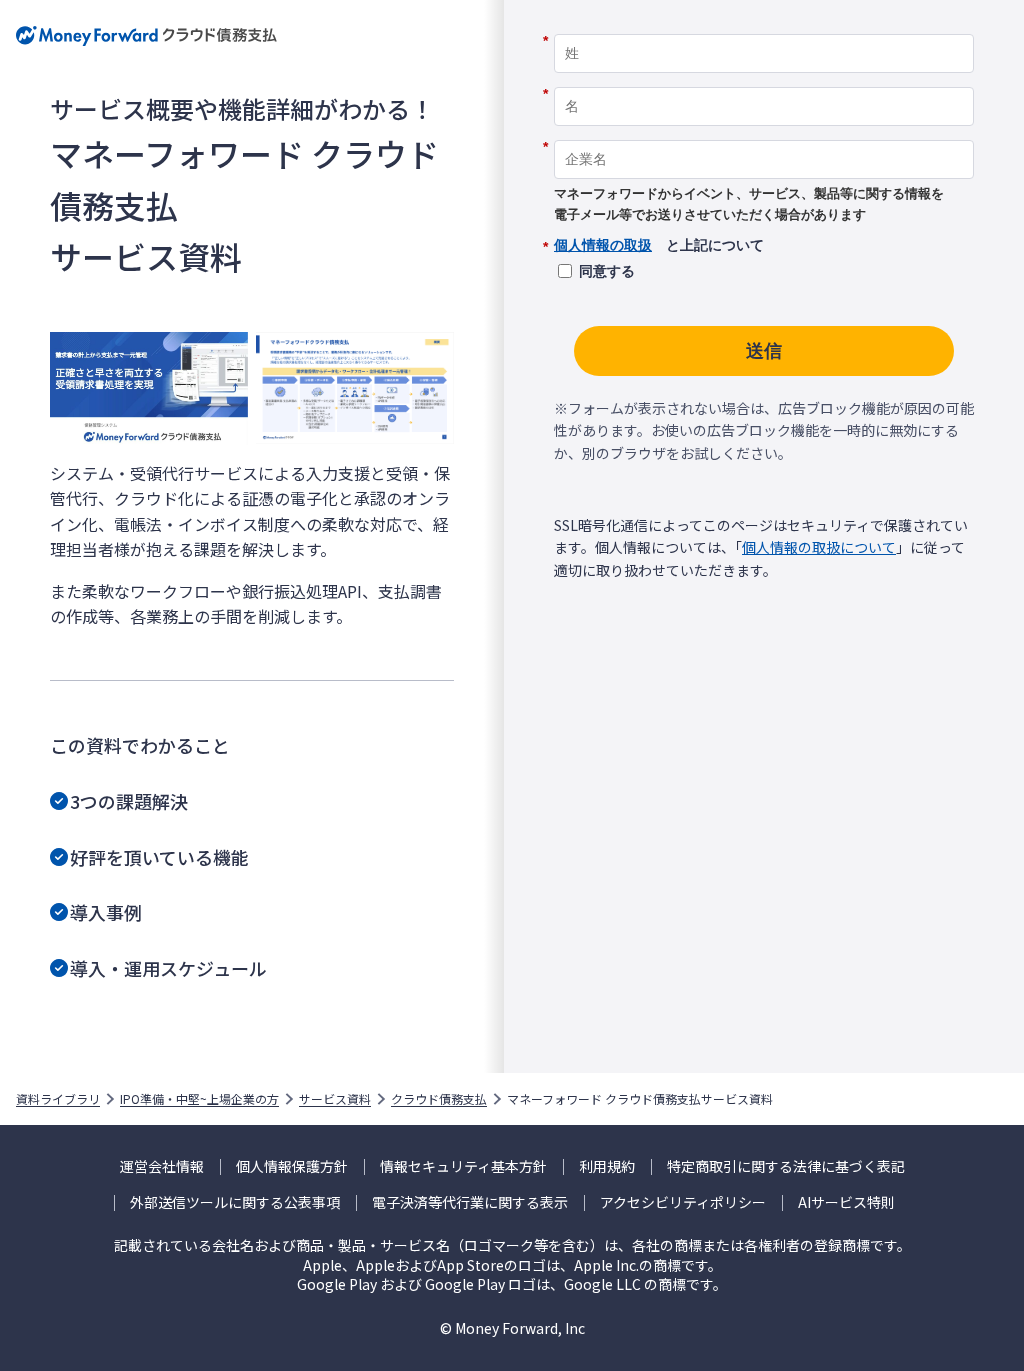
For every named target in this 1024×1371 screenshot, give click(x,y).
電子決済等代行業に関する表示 (470, 1202)
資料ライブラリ (58, 1099)
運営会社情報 (162, 1166)
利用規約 (607, 1166)
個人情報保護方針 (292, 1166)
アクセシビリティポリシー (683, 1202)
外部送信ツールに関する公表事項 (235, 1202)
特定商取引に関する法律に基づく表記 (786, 1166)
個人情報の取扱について (819, 547)
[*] (764, 27)
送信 (764, 351)
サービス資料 (335, 1099)
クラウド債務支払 (439, 1099)
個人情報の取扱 (603, 245)
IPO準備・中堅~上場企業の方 (199, 1099)
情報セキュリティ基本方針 (463, 1166)
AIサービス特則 (846, 1202)
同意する (607, 271)
